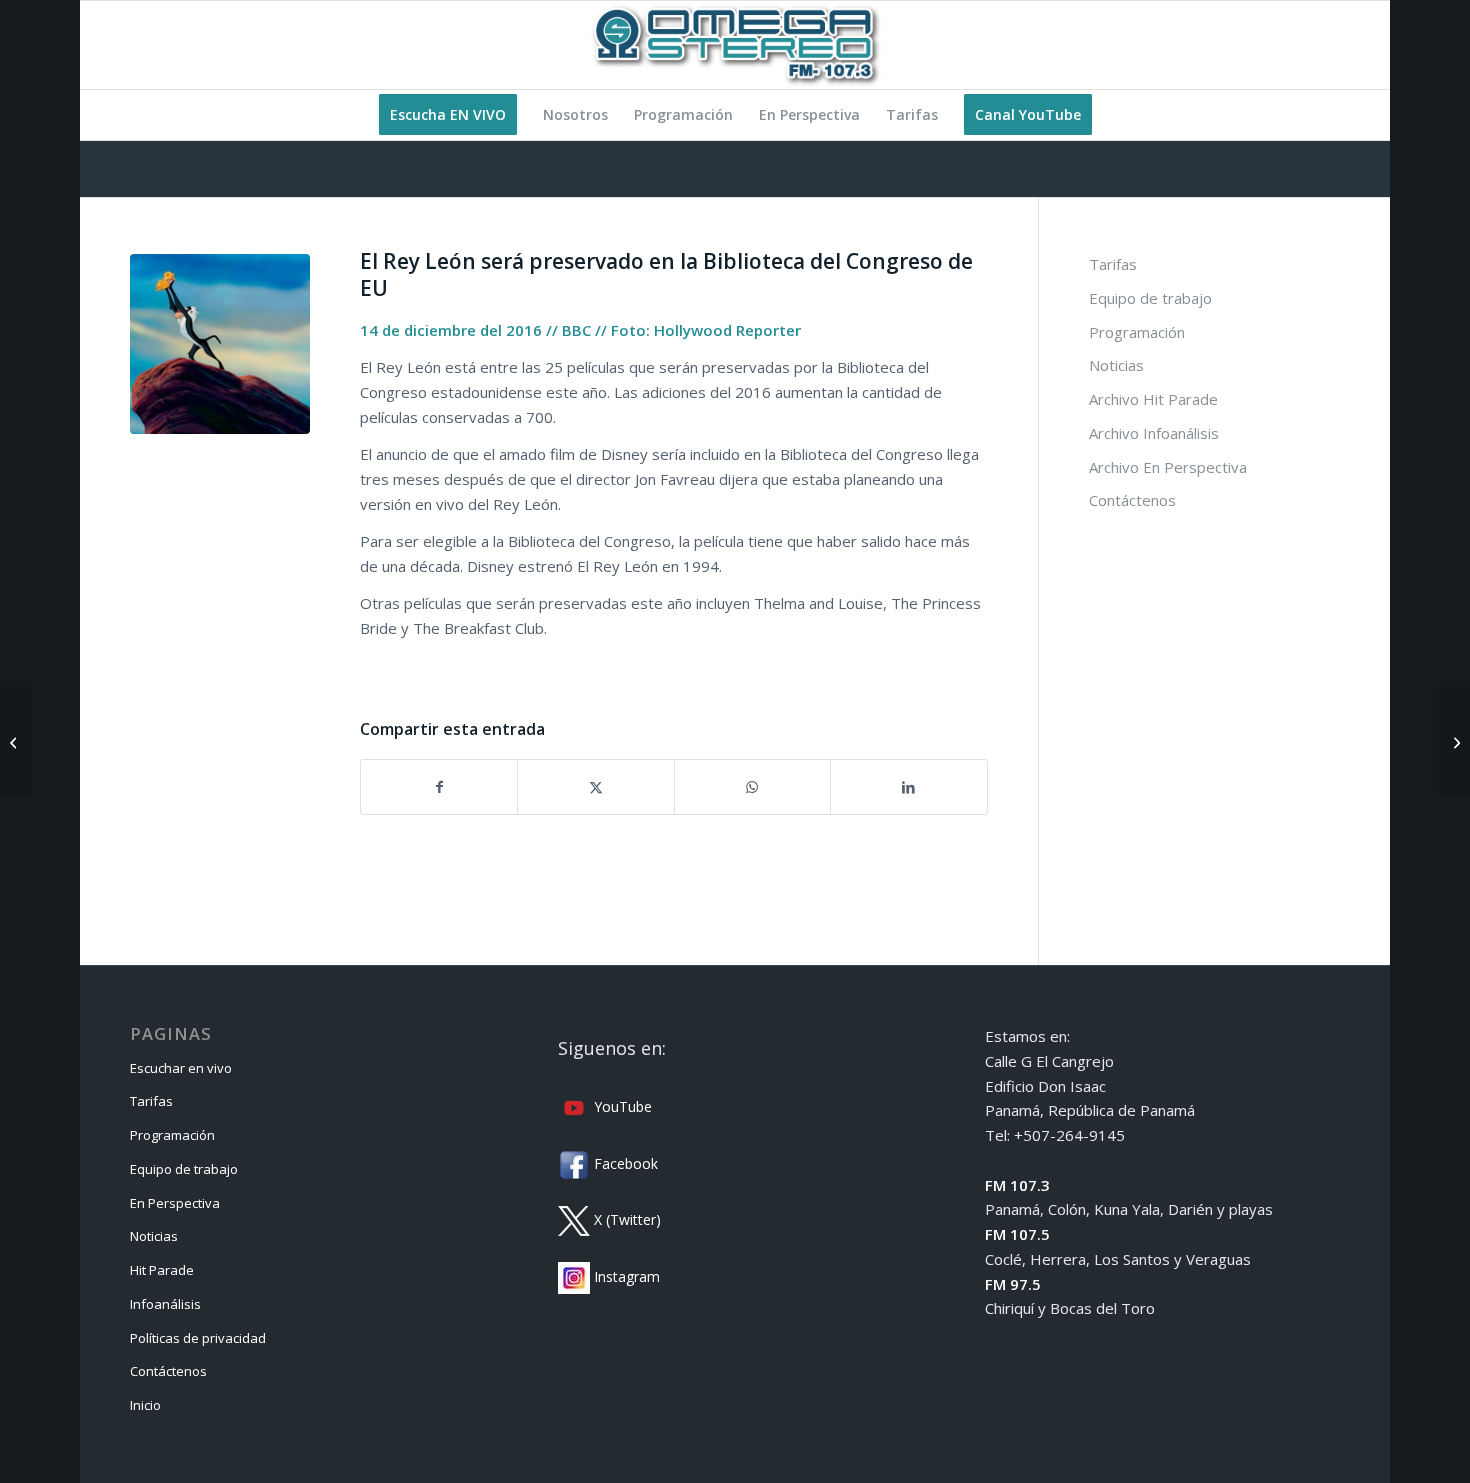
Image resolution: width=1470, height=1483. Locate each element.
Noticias (1116, 365)
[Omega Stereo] (735, 45)
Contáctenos (1132, 500)
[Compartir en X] (595, 787)
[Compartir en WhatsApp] (752, 787)
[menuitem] (448, 115)
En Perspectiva (175, 1203)
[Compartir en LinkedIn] (908, 787)
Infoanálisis (165, 1304)
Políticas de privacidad (198, 1338)
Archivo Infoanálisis (1154, 433)
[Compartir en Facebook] (439, 787)
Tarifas (1113, 264)
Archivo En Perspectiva (1168, 467)
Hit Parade (162, 1270)
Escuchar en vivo (181, 1068)
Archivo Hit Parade (1153, 399)
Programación (1137, 332)
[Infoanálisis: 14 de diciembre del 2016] (15, 742)
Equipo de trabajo (1150, 298)
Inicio (145, 1405)
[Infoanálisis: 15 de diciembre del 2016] (1454, 742)
